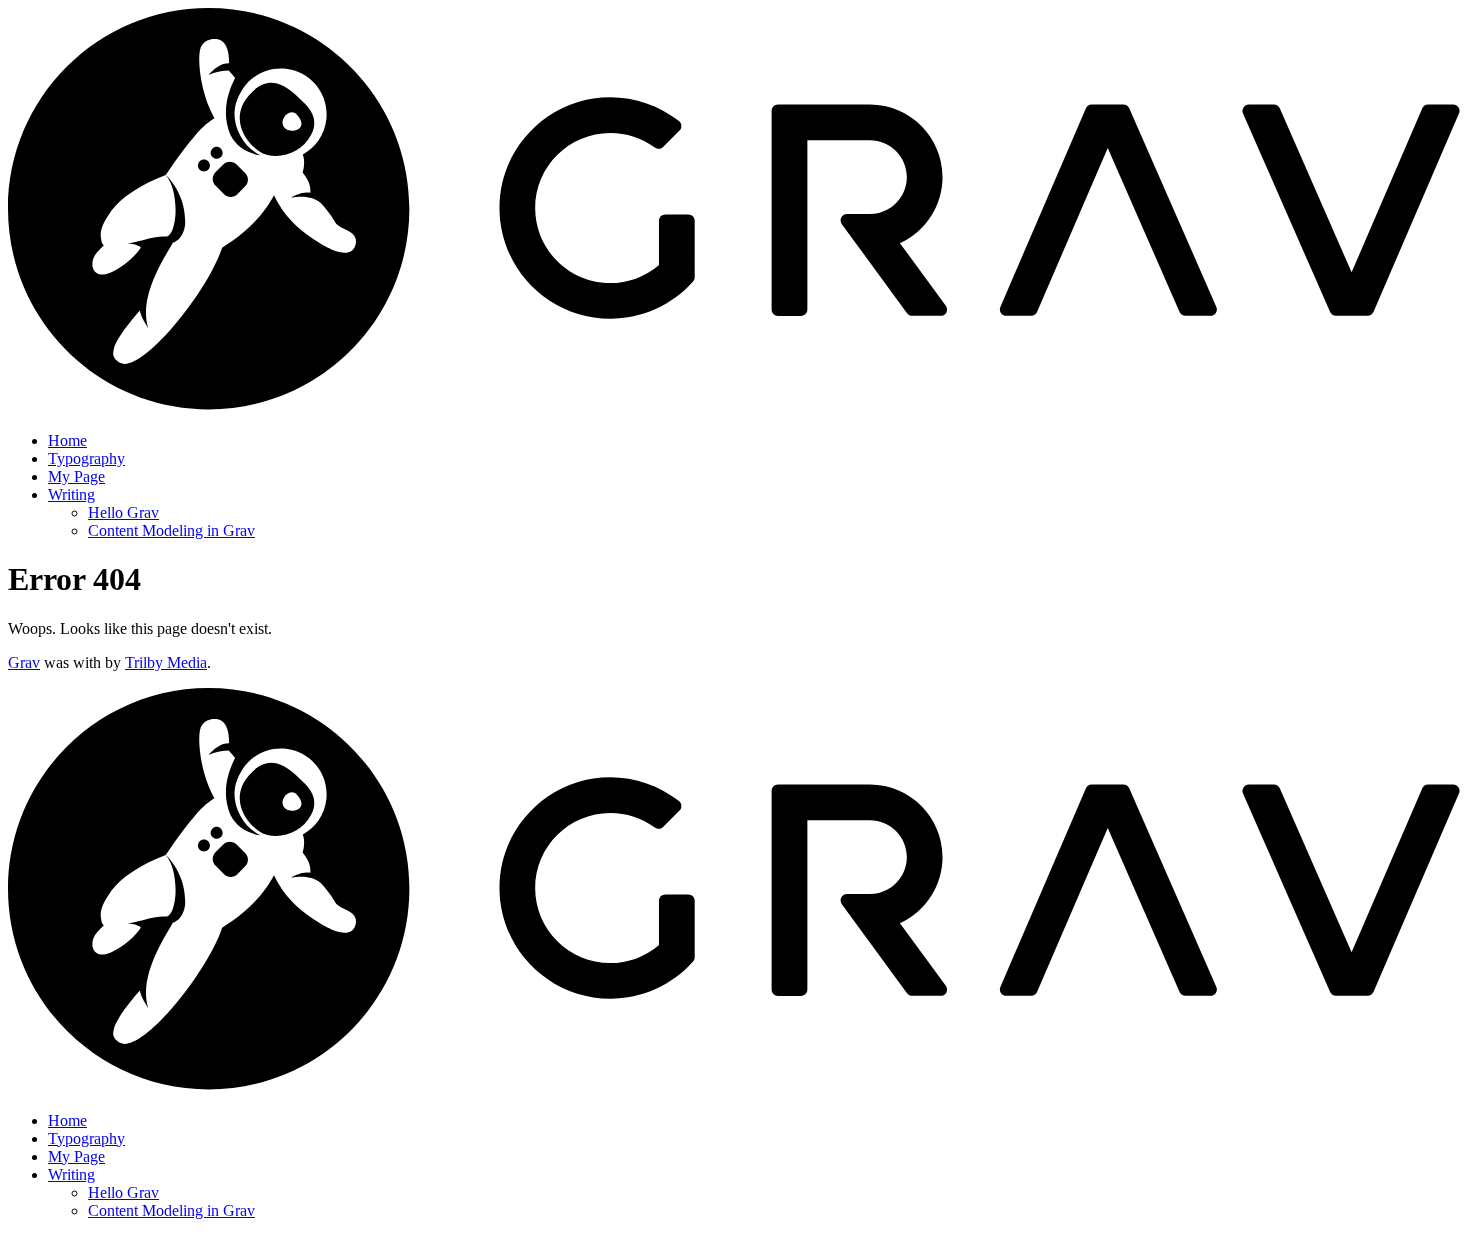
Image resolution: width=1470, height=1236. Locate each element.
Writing (71, 494)
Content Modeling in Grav (171, 530)
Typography (86, 458)
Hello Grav (123, 512)
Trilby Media (166, 662)
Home (67, 440)
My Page (76, 476)
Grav (24, 662)
